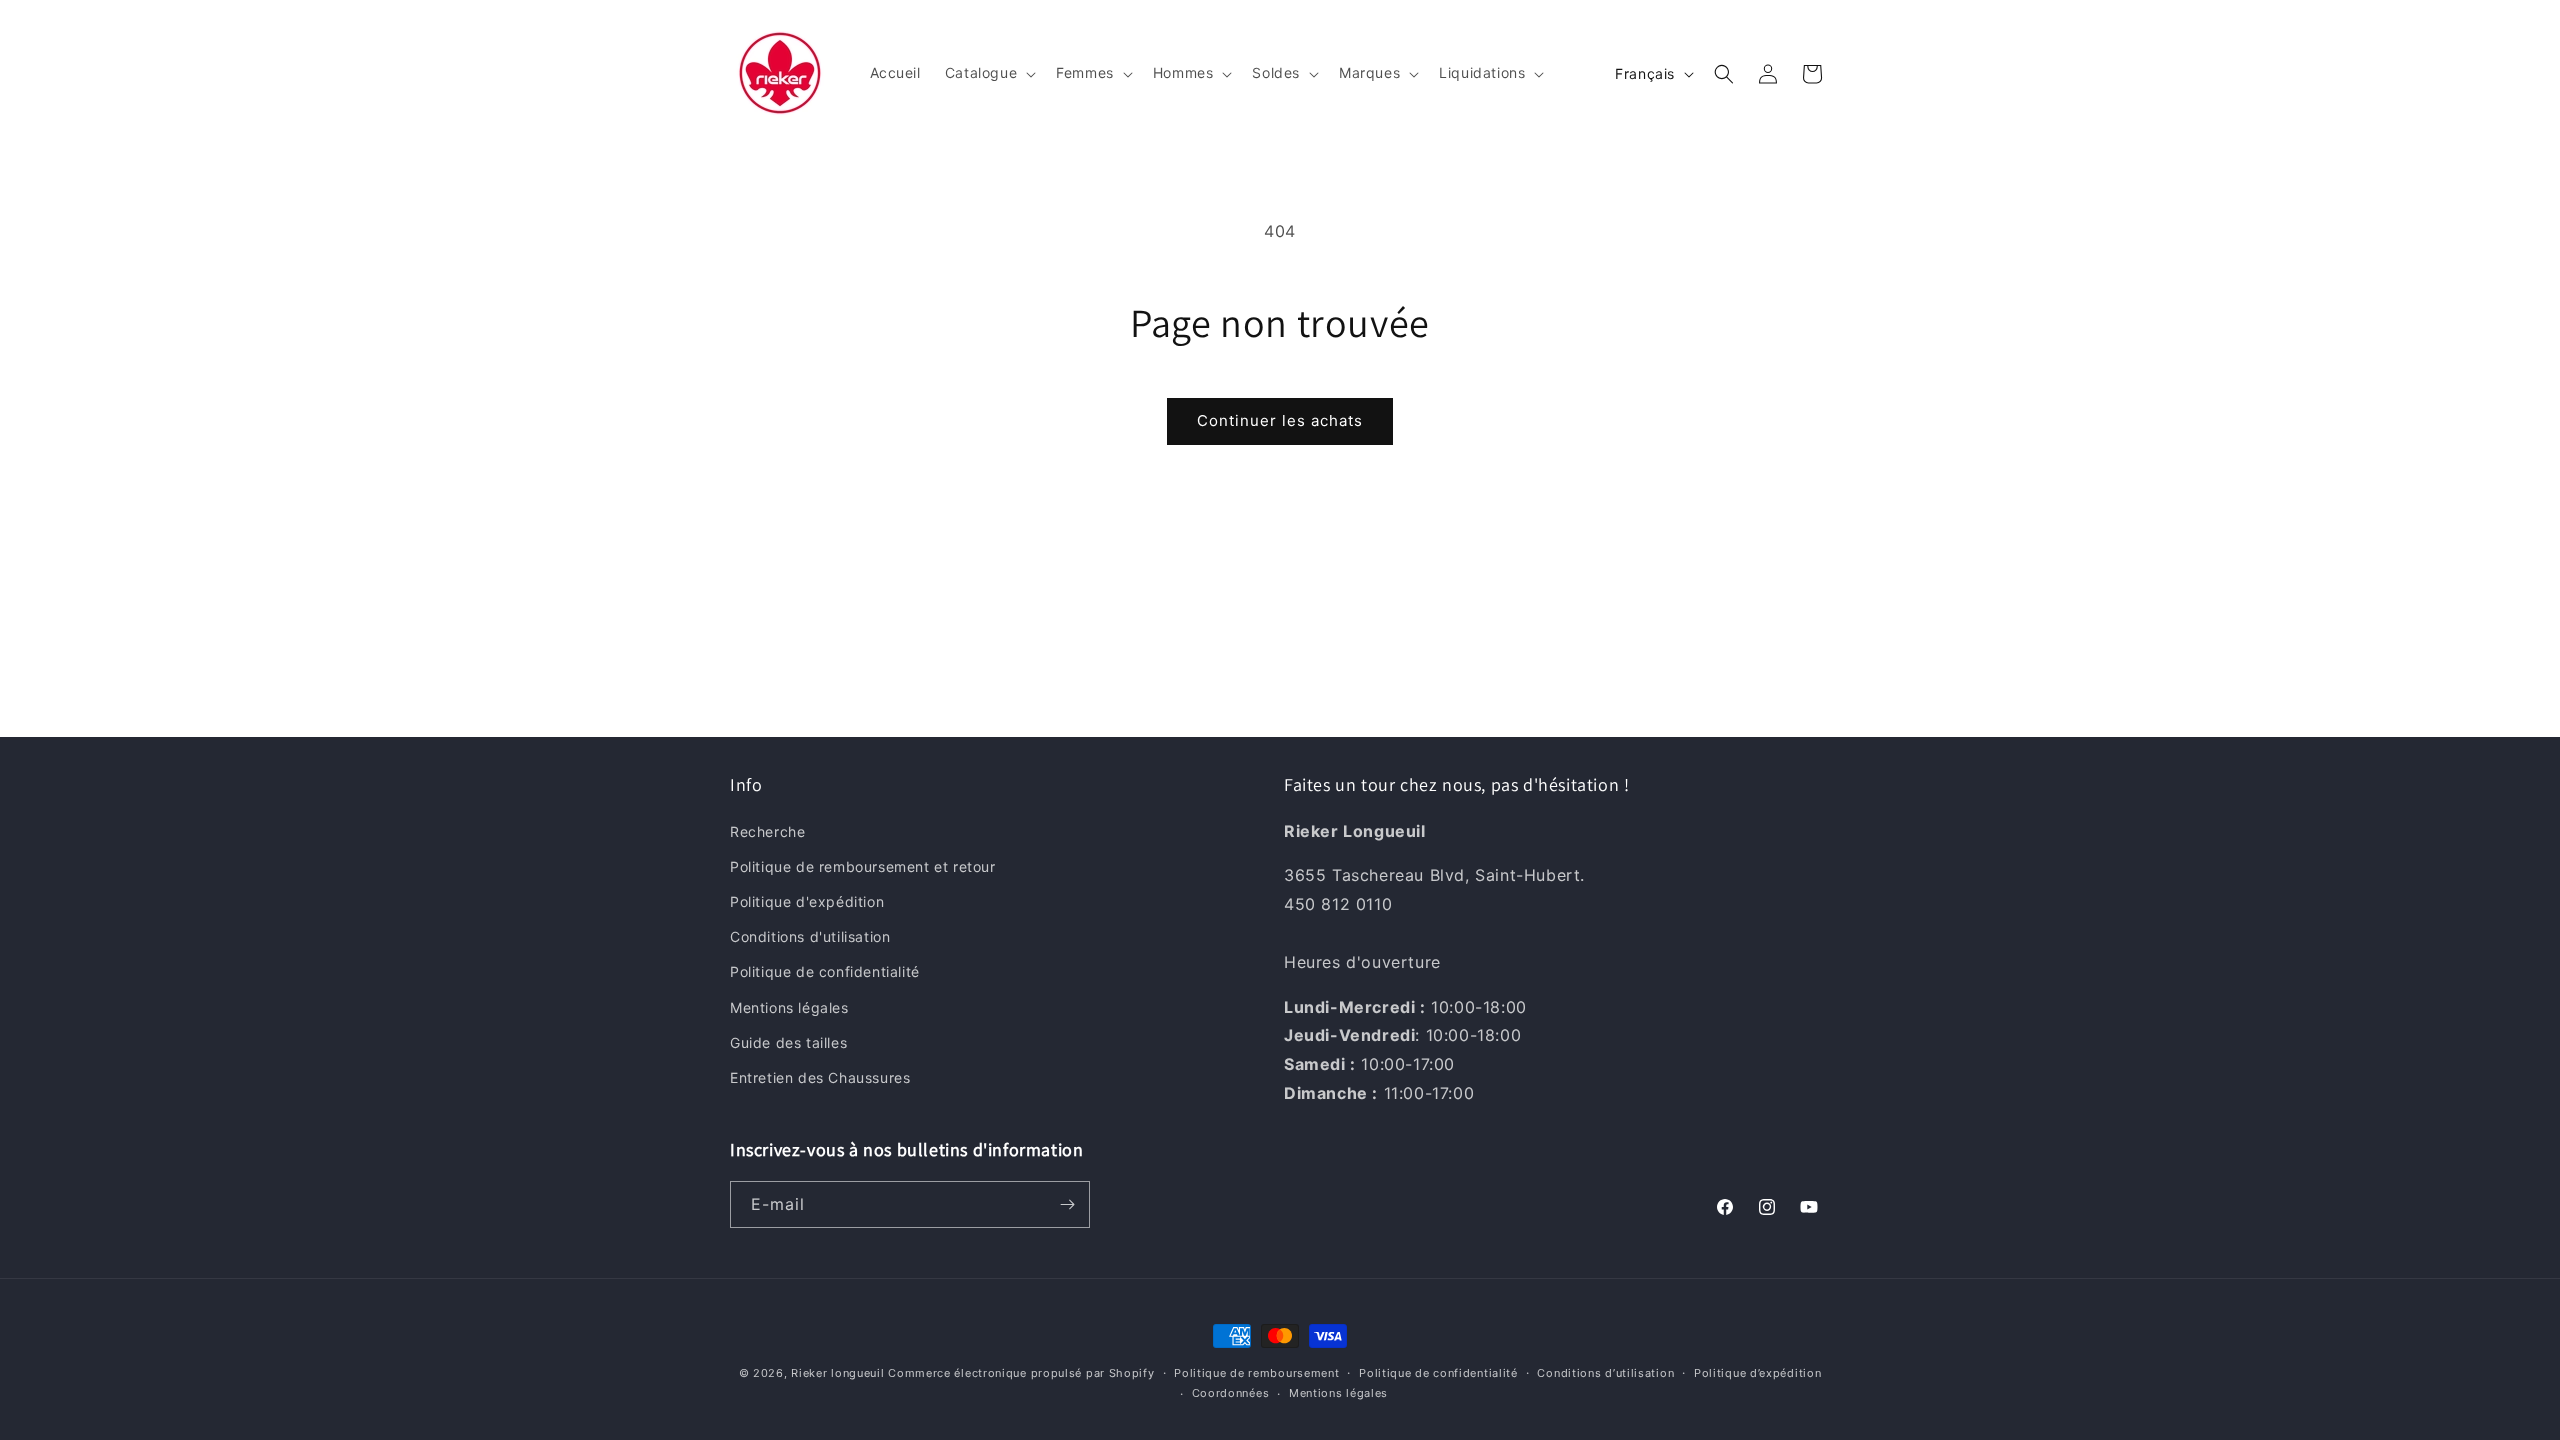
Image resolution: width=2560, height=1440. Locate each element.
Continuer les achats (1280, 420)
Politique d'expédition (807, 901)
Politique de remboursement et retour (863, 866)
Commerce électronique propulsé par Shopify (1021, 1373)
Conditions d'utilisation (810, 936)
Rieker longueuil (837, 1373)
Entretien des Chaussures (820, 1077)
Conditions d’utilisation (1605, 1373)
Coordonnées (1231, 1393)
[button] (988, 73)
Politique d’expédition (1757, 1373)
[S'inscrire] (1067, 1204)
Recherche (767, 831)
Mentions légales (789, 1007)
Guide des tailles (788, 1042)
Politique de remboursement (1256, 1373)
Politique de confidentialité (825, 971)
